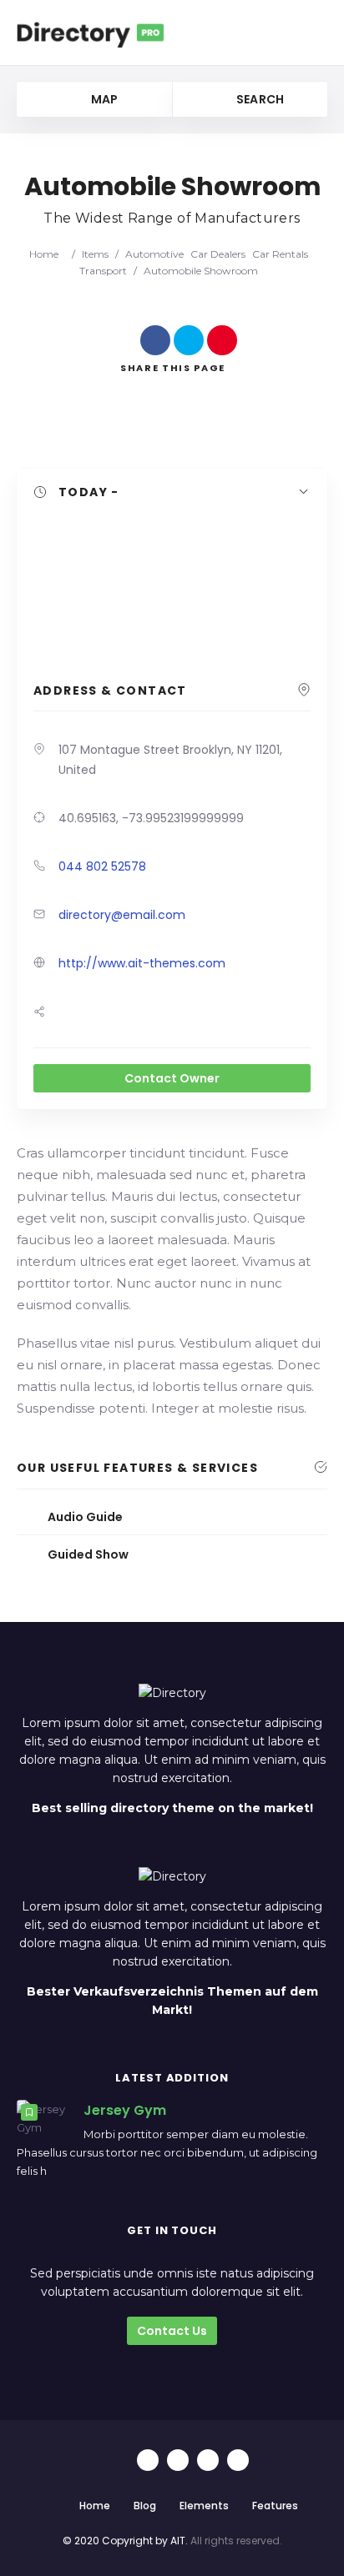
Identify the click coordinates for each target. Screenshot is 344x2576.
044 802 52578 (102, 866)
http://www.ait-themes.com (142, 963)
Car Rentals (280, 254)
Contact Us (172, 2331)
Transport (103, 271)
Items (95, 254)
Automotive (154, 254)
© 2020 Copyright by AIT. (125, 2541)
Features (275, 2506)
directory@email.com (122, 915)
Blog (145, 2506)
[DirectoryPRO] (90, 33)
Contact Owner (172, 1078)
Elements (204, 2506)
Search (258, 99)
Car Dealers (218, 254)
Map (103, 99)
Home (44, 254)
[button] (172, 493)
